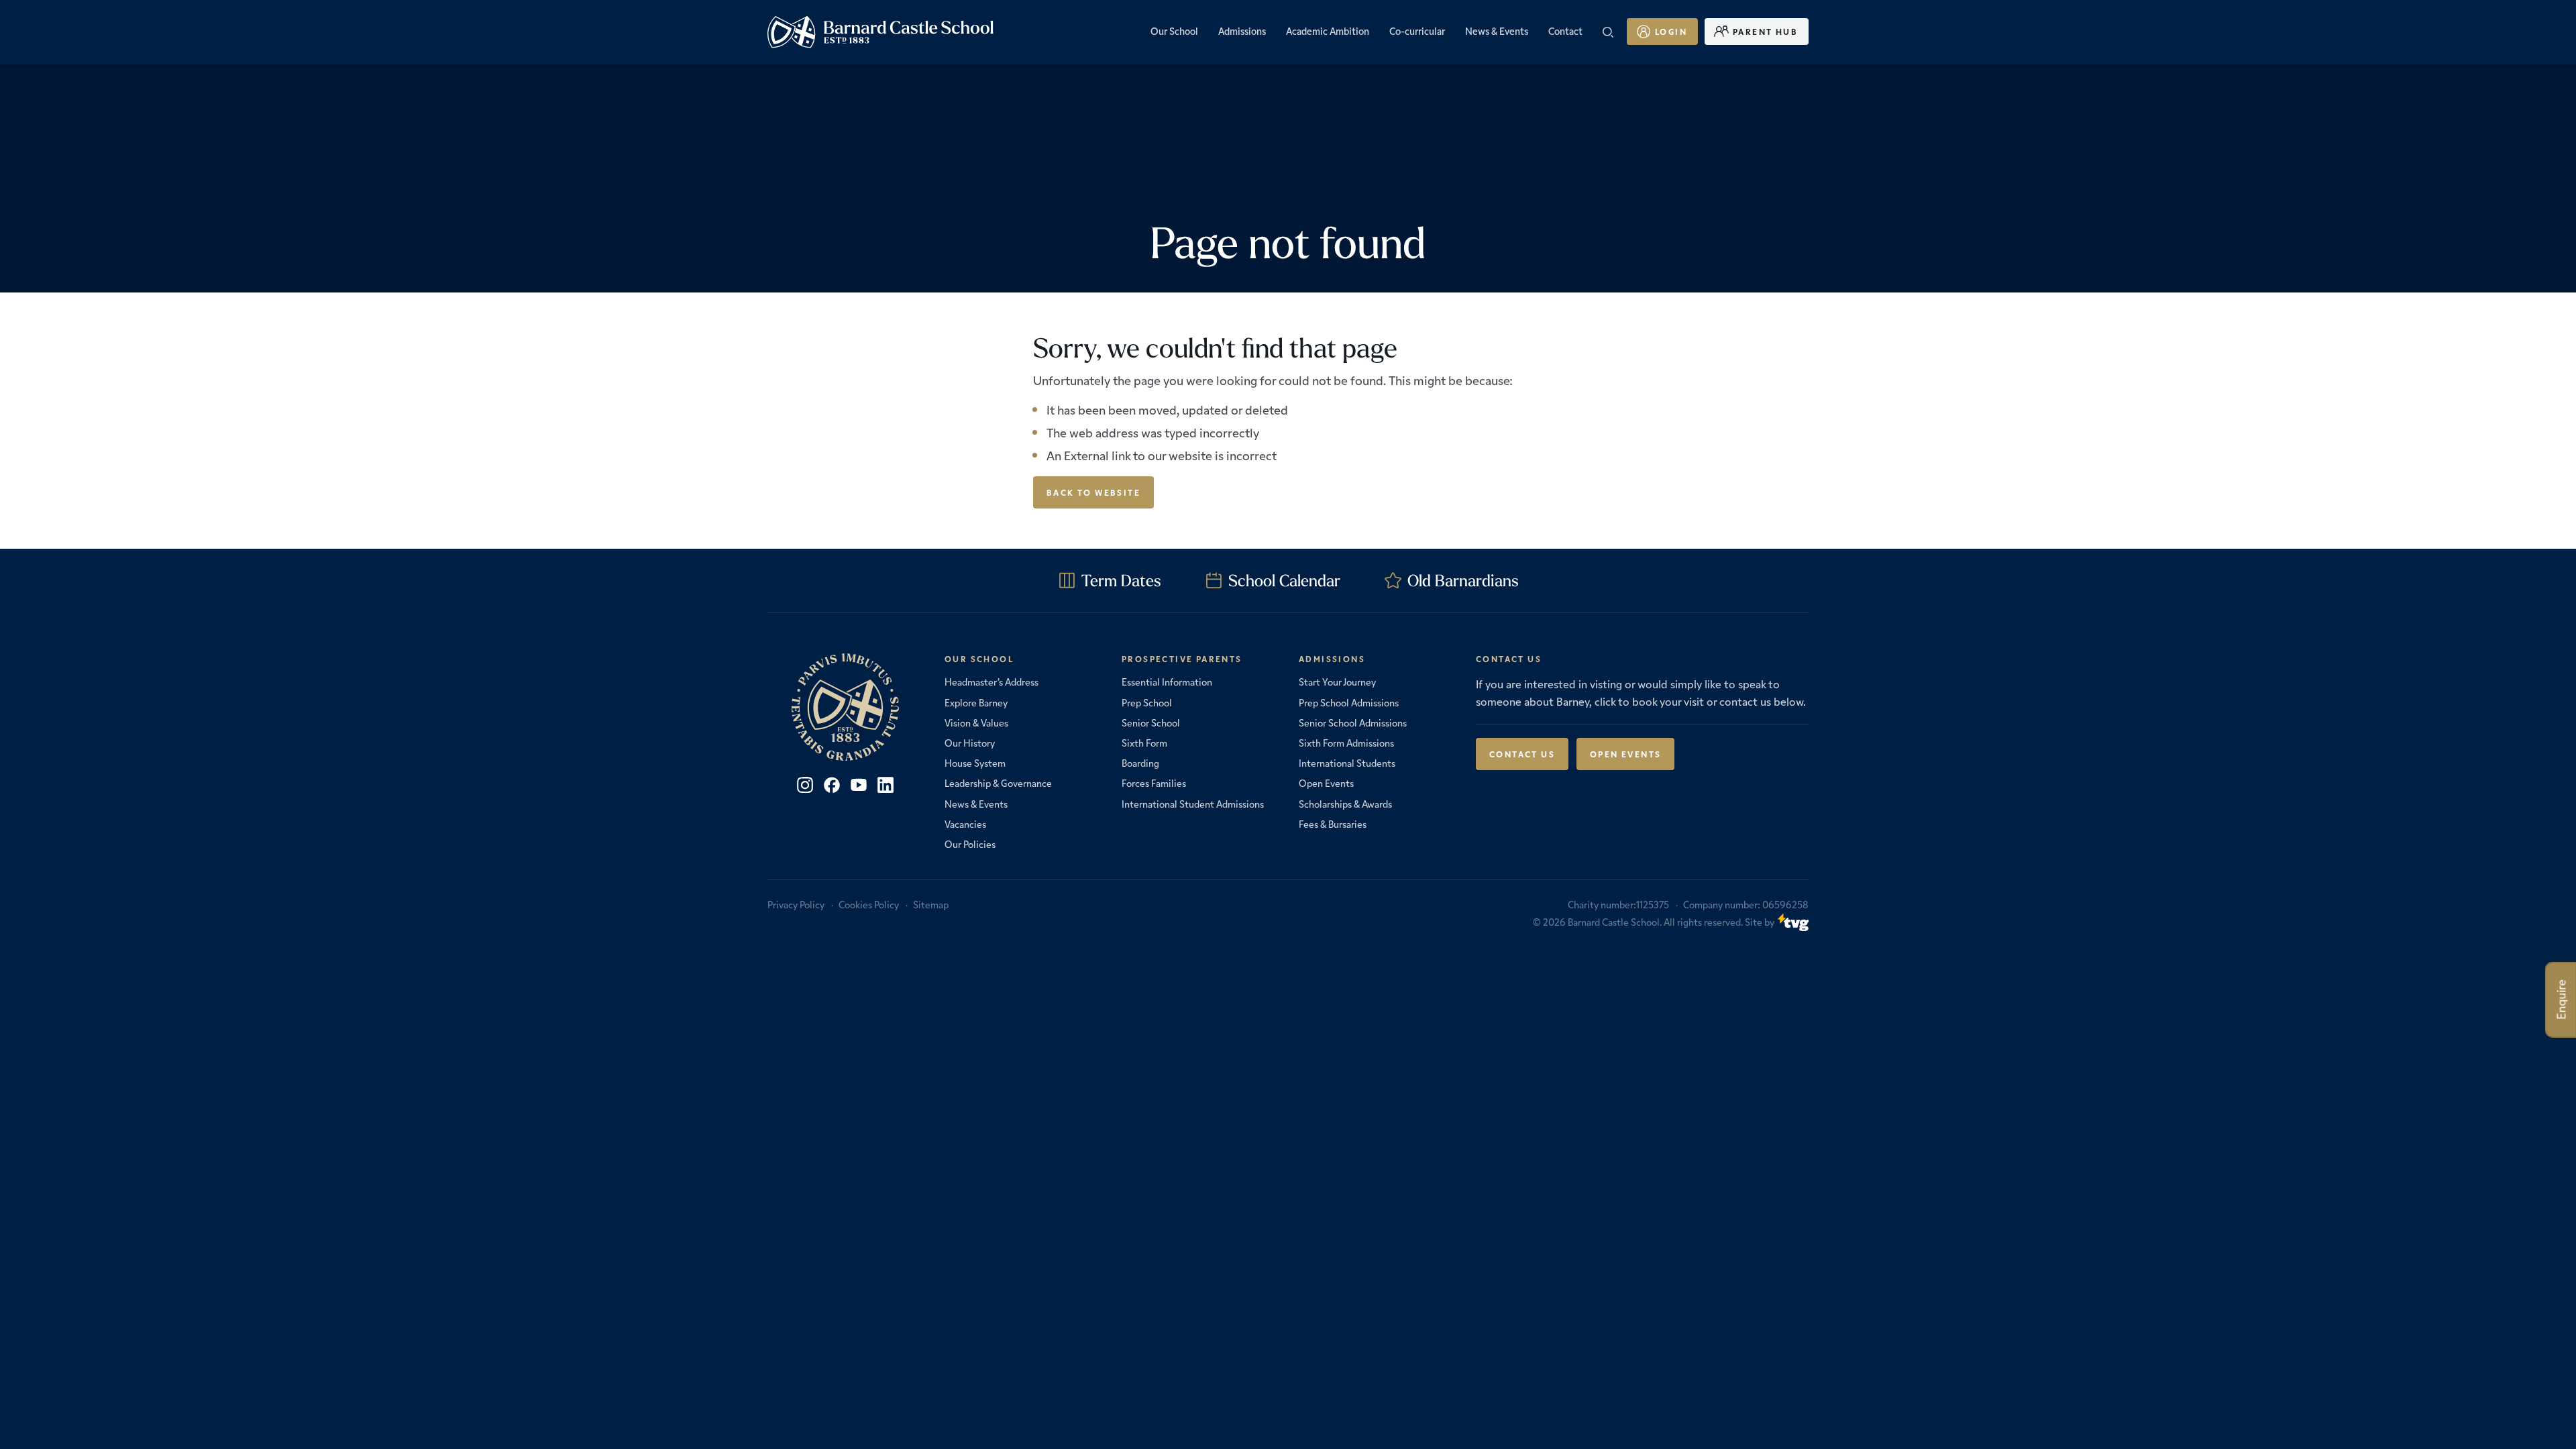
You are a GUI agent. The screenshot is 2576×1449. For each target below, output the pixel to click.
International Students (1347, 763)
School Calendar (1284, 580)
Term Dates (1121, 580)
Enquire (2561, 1000)
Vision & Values (976, 722)
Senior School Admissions (1353, 722)
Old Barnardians (1463, 580)
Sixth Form (1144, 743)
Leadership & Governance (998, 783)
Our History (970, 743)
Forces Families (1154, 783)
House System (975, 763)
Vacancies (965, 824)
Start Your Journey (1337, 682)
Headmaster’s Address (991, 682)
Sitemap (931, 904)
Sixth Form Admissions (1346, 743)
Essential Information (1167, 682)
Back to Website (1093, 492)
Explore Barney (976, 702)
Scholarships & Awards (1345, 804)
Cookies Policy (869, 904)
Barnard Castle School (1614, 922)
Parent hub (1765, 31)
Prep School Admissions (1349, 702)
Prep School (1147, 702)
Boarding (1140, 763)
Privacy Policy (796, 904)
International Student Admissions (1193, 804)
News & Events (976, 804)
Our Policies (970, 844)
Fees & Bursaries (1333, 824)
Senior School (1151, 722)
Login (1671, 31)
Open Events (1326, 783)
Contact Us (1522, 754)
